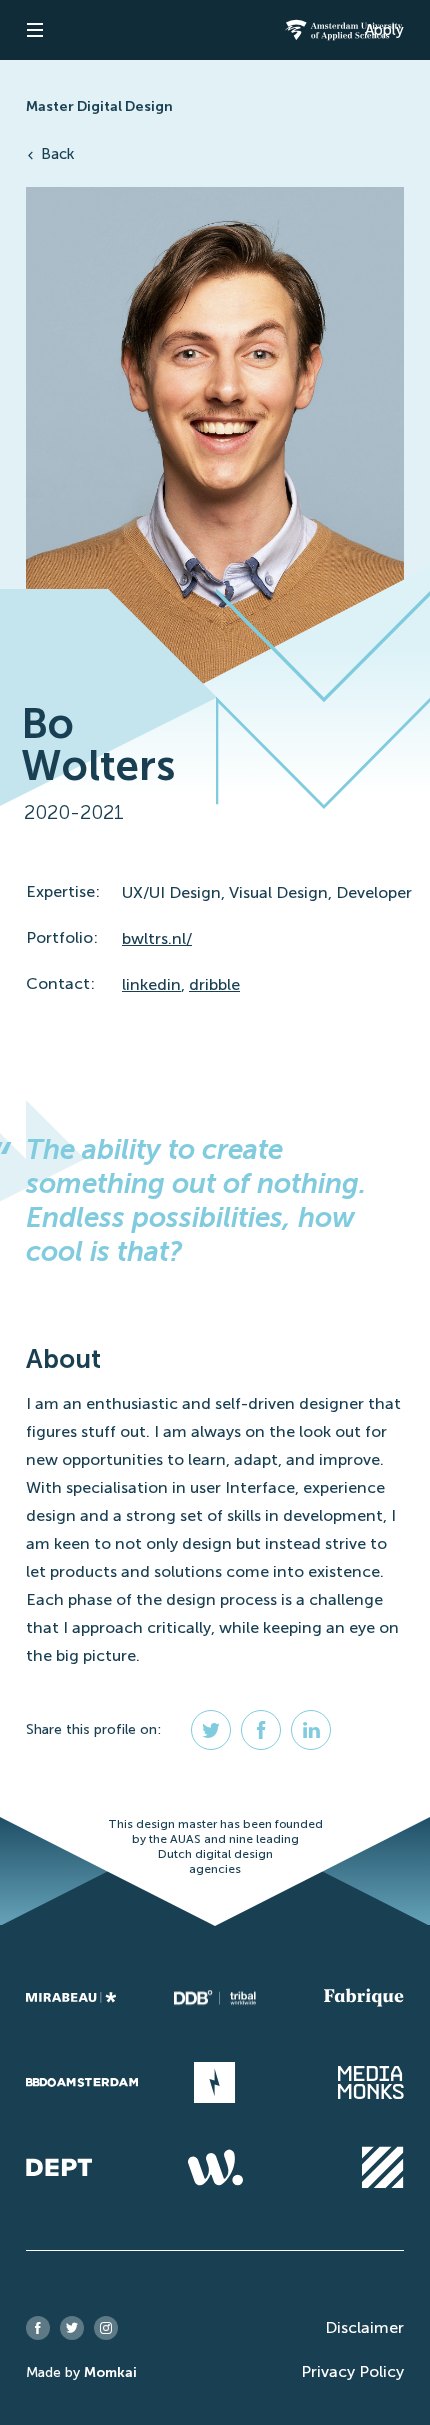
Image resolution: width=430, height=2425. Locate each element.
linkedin (151, 984)
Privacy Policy (352, 2371)
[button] (35, 30)
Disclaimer (364, 2327)
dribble (214, 984)
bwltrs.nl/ (157, 938)
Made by (81, 2372)
